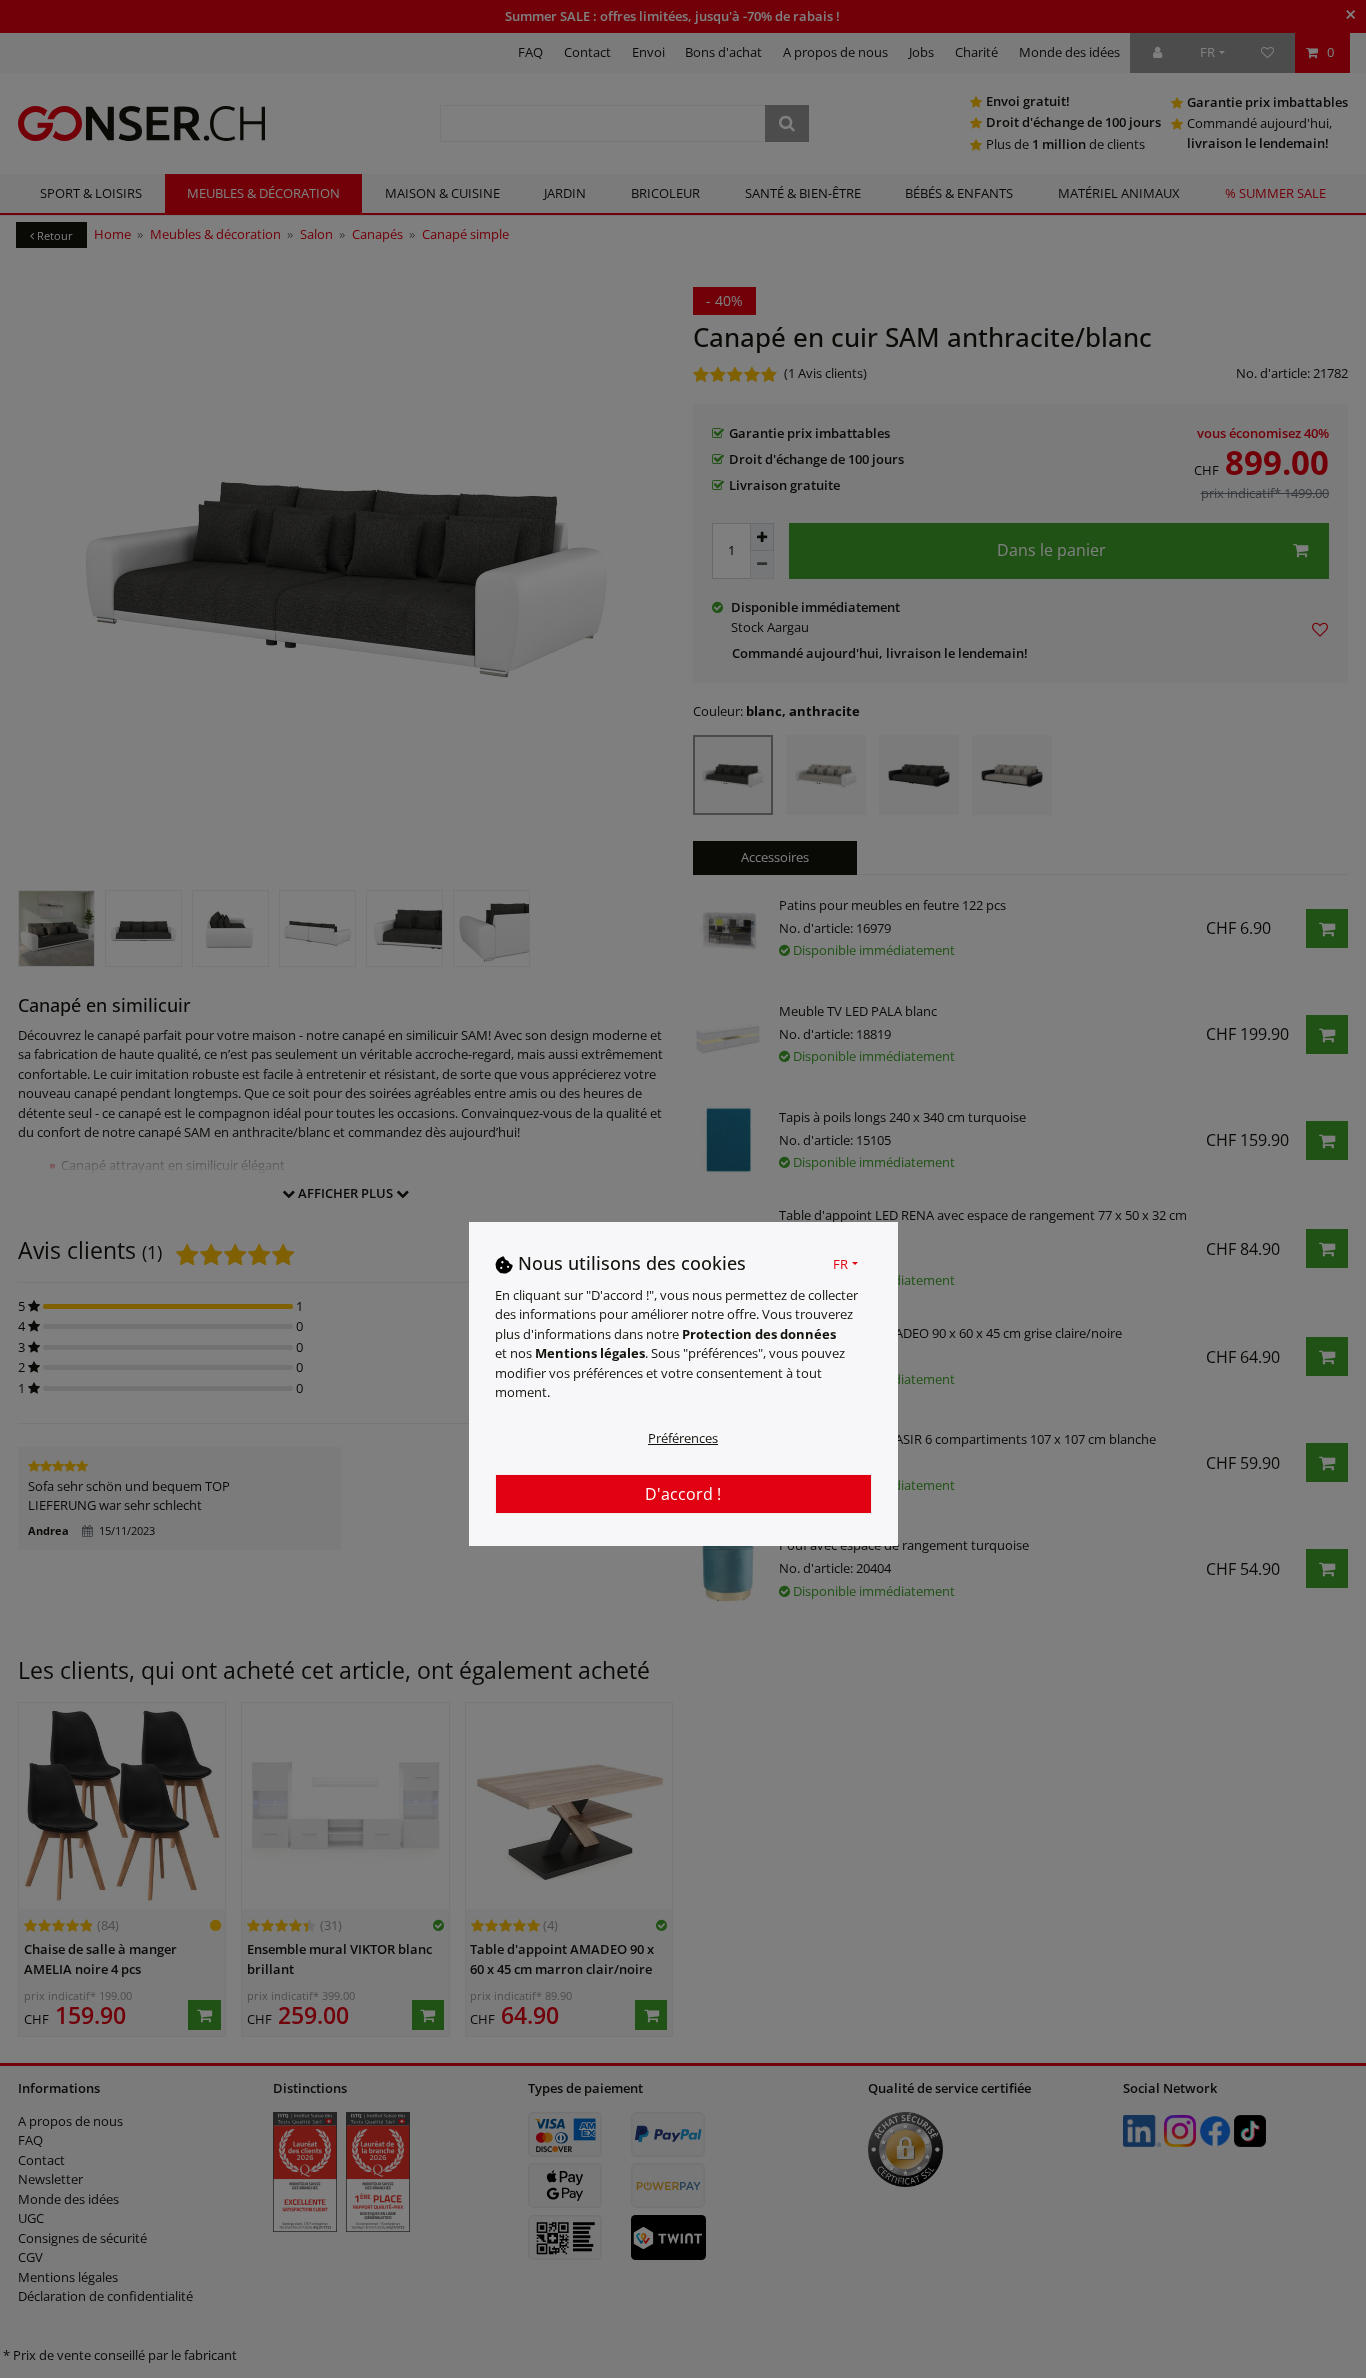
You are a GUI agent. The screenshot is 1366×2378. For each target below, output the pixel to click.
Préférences (683, 1437)
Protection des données (759, 1333)
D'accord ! (683, 1493)
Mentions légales (590, 1353)
